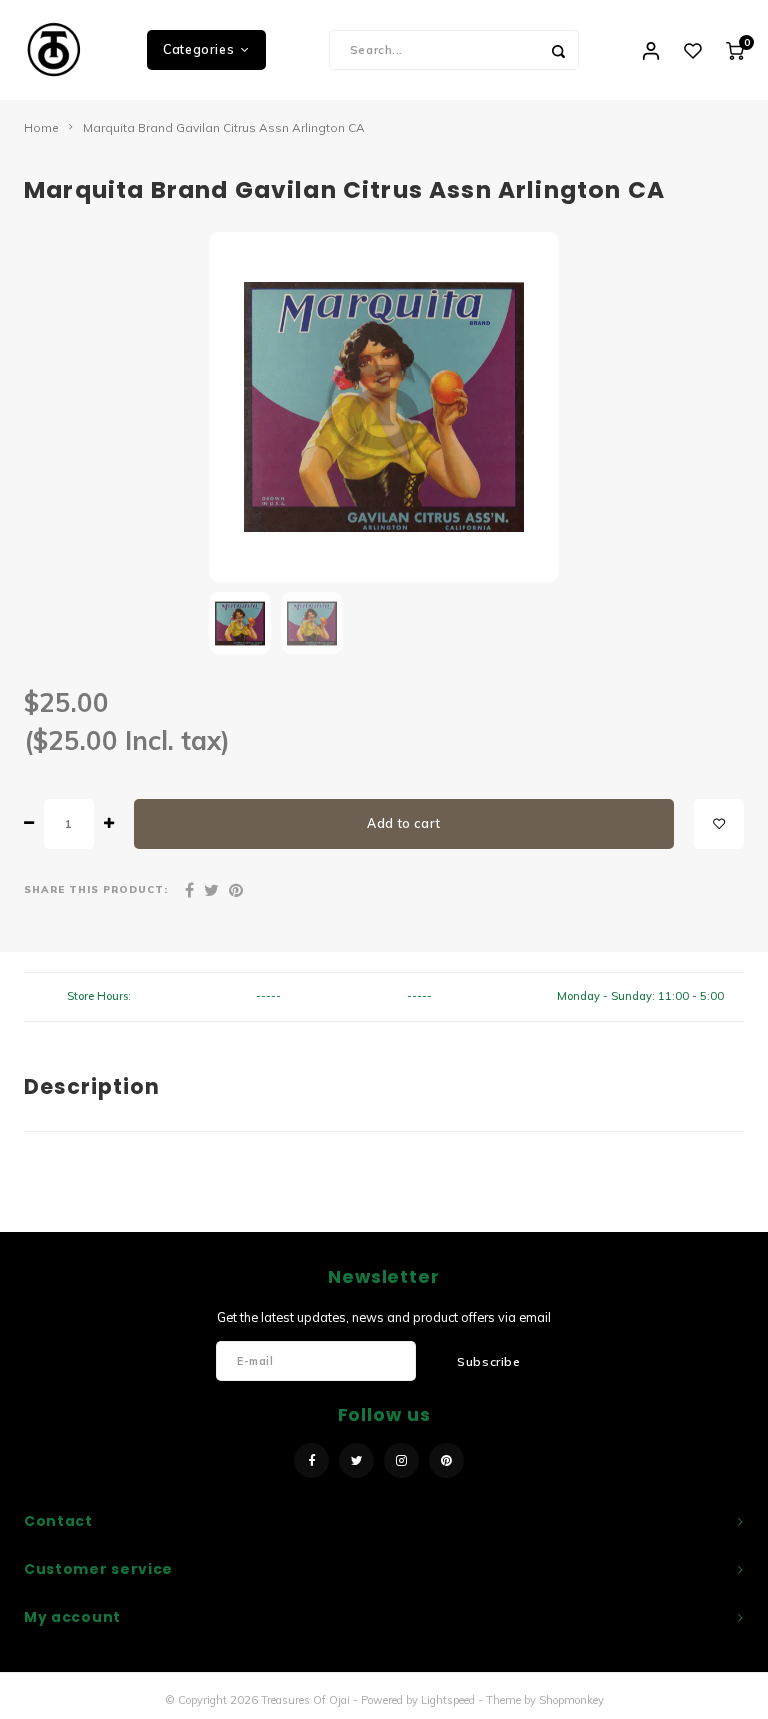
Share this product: (96, 889)
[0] (735, 50)
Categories (198, 49)
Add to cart (404, 823)
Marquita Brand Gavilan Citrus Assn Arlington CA (224, 127)
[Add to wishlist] (719, 824)
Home (41, 127)
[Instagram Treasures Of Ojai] (401, 1460)
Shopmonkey (571, 1700)
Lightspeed (448, 1700)
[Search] (559, 50)
